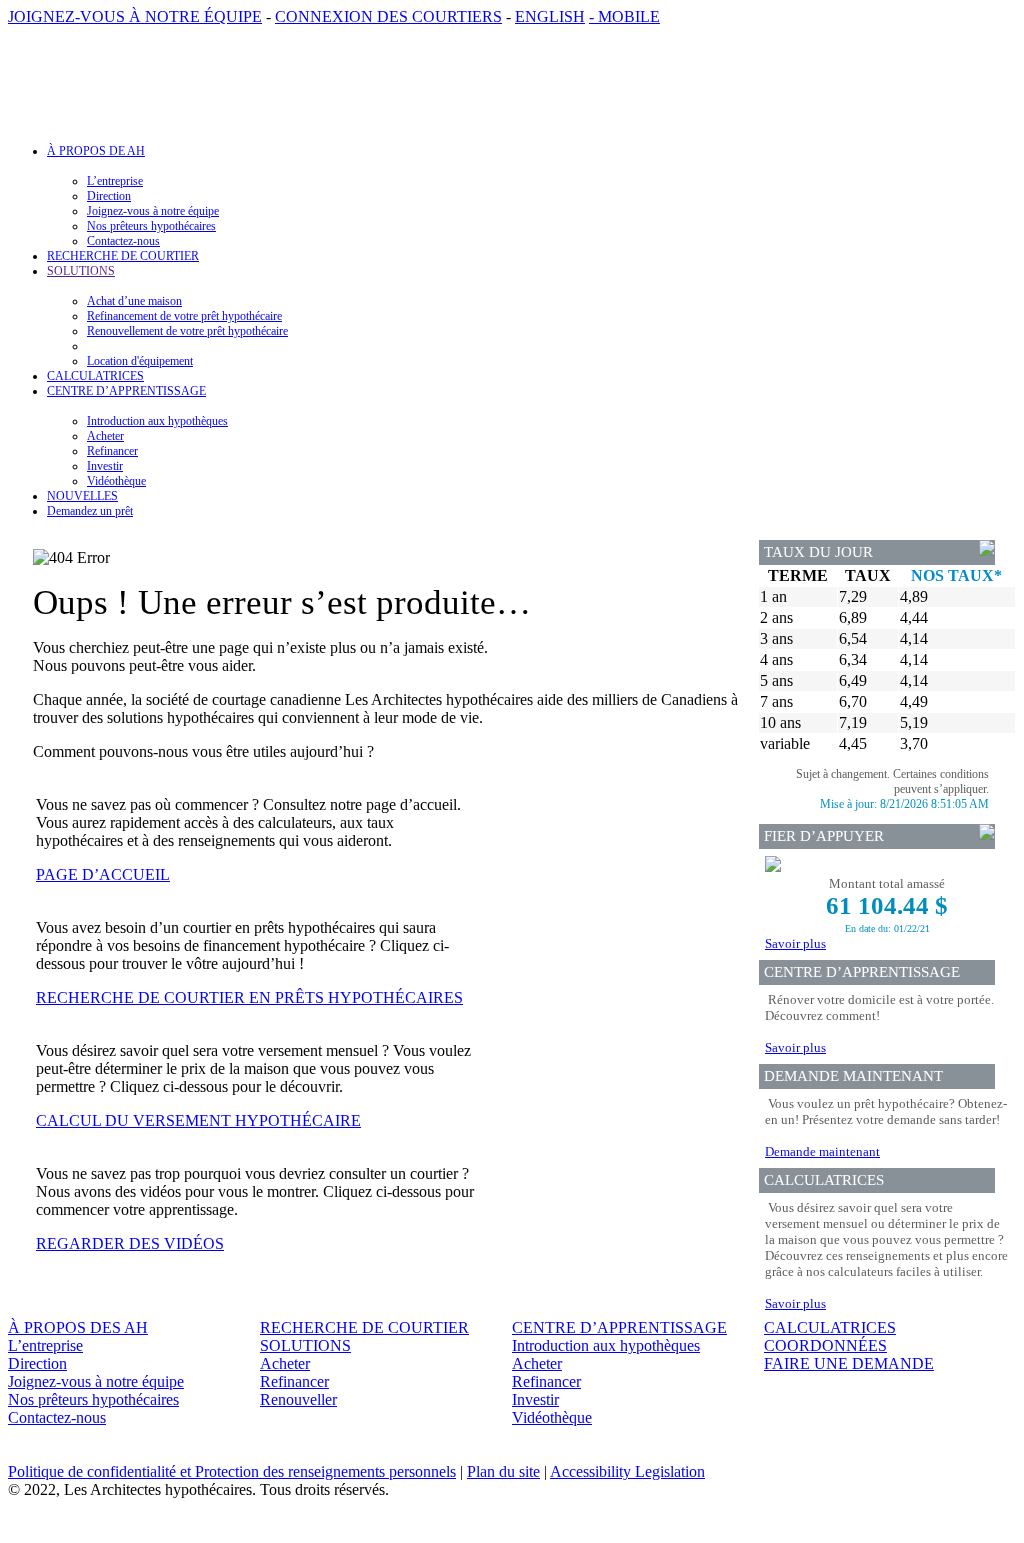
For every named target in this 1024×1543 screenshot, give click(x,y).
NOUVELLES (82, 496)
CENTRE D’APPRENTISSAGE (619, 1327)
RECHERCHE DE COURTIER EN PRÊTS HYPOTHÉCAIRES (249, 997)
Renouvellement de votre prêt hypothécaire (187, 331)
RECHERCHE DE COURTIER (123, 256)
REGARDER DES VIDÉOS (130, 1243)
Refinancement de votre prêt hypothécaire (184, 316)
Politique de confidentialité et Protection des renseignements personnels (232, 1471)
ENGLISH (550, 16)
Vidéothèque (116, 481)
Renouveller (298, 1399)
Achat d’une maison (134, 301)
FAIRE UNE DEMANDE (849, 1363)
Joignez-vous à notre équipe (153, 211)
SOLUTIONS (305, 1345)
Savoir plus (795, 943)
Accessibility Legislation (627, 1471)
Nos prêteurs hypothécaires (151, 226)
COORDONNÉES (825, 1345)
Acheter (105, 436)
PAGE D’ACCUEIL (103, 874)
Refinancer (112, 451)
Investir (105, 466)
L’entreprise (115, 181)
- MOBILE (624, 16)
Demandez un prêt (90, 511)
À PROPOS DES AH (78, 1327)
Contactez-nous (123, 241)
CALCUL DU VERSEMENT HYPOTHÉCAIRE (198, 1120)
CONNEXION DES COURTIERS (388, 16)
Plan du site (503, 1471)
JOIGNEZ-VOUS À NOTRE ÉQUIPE (135, 16)
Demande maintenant (822, 1151)
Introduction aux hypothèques (157, 421)
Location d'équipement (140, 361)
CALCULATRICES (95, 376)
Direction (109, 196)
